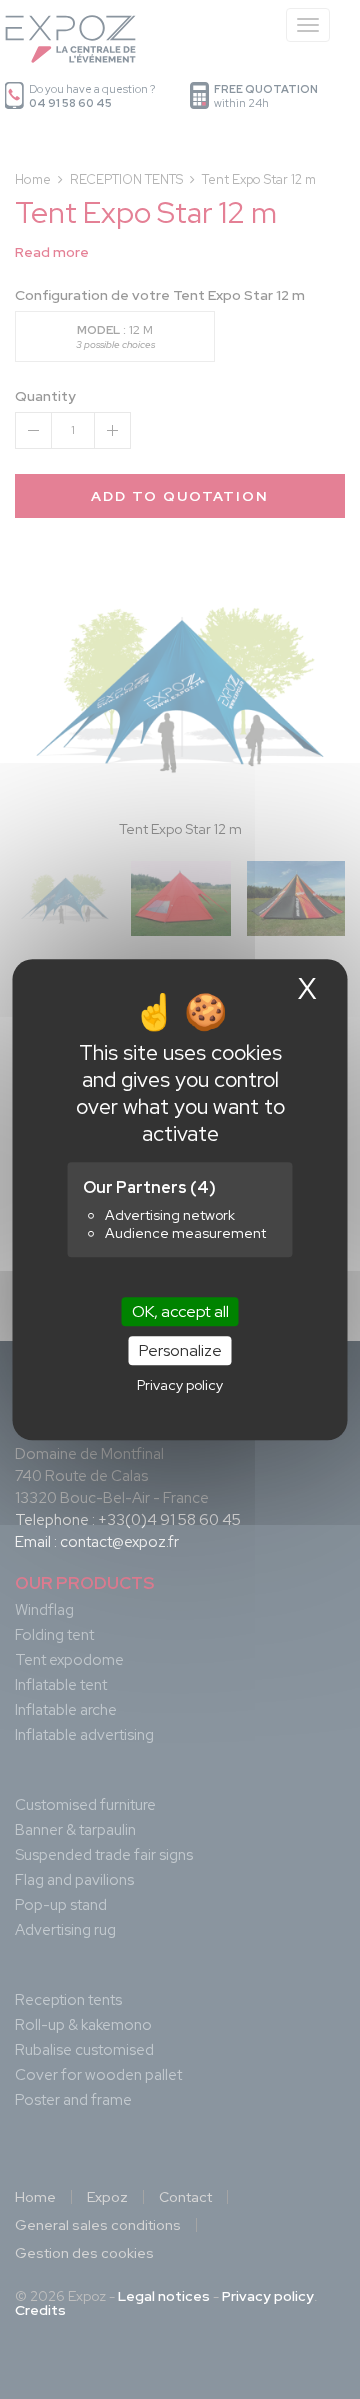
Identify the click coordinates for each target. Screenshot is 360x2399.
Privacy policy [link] (180, 1385)
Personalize (180, 1350)
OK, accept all (180, 1311)
